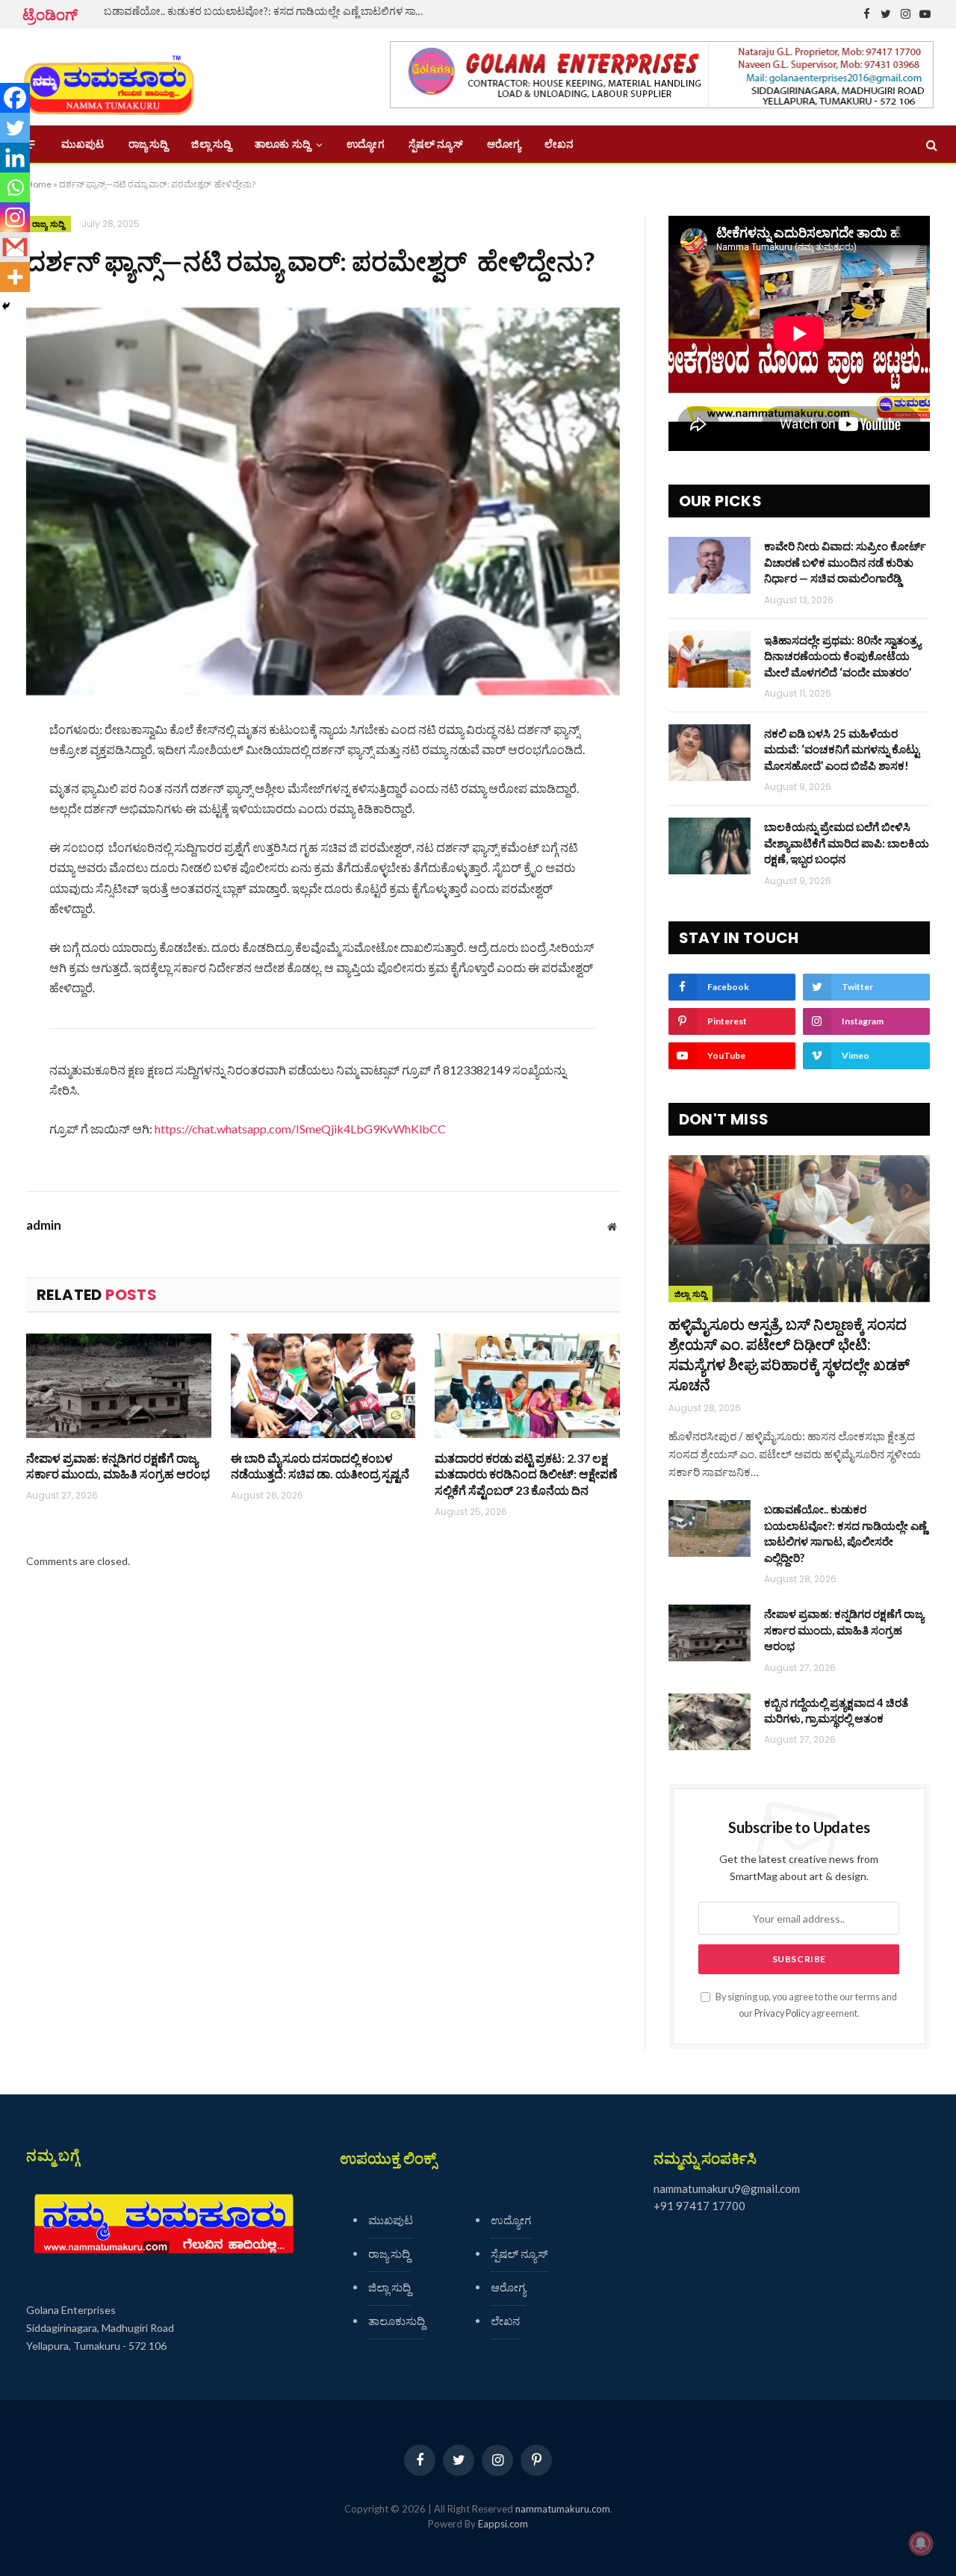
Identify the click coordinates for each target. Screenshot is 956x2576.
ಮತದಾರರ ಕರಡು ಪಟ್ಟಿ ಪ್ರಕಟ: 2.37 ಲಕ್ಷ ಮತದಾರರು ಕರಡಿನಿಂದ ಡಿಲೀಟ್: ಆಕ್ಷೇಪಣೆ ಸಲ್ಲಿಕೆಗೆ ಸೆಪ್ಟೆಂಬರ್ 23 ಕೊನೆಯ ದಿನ (526, 1474)
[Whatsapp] (15, 187)
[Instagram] (15, 217)
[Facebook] (15, 98)
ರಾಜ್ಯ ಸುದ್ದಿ (148, 144)
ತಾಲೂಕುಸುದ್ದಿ (397, 2321)
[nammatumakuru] (109, 77)
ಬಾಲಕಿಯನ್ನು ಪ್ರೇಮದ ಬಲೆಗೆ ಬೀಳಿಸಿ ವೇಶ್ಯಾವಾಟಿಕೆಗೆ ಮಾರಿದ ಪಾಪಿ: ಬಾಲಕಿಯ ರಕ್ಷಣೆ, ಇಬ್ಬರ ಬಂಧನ (847, 843)
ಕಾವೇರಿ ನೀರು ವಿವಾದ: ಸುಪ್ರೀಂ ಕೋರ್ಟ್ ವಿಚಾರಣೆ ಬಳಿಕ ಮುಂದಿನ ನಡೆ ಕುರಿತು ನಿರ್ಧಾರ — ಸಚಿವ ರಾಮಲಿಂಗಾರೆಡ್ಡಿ (845, 562)
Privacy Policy (782, 2013)
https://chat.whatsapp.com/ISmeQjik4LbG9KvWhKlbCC (300, 1129)
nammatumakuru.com (563, 2509)
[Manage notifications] (921, 2543)
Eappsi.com (503, 2524)
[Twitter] (15, 128)
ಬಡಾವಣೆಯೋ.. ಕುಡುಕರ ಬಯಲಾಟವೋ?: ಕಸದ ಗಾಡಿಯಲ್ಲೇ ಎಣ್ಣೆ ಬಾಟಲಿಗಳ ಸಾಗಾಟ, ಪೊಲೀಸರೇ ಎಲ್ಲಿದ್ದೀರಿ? (272, 11)
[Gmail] (15, 247)
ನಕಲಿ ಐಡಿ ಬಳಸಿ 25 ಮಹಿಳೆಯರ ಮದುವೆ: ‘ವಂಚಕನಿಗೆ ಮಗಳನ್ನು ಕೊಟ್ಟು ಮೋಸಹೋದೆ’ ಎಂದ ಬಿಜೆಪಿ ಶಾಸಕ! (842, 749)
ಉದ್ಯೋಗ (365, 144)
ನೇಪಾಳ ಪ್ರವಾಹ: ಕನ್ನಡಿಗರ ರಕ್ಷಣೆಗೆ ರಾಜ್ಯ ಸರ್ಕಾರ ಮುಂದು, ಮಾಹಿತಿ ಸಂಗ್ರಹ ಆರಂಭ (118, 1466)
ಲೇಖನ (559, 144)
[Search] (930, 144)
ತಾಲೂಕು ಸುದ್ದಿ (282, 144)
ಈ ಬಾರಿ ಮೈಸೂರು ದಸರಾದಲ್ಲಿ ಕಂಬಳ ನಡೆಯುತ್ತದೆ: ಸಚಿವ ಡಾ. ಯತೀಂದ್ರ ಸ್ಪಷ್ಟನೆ (320, 1466)
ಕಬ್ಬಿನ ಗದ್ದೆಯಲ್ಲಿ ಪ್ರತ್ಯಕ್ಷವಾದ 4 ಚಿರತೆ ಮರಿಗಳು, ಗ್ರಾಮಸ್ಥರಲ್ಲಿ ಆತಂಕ (836, 1710)
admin (44, 1225)
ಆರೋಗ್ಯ (504, 144)
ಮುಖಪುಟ (83, 144)
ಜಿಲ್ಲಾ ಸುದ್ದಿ (211, 144)
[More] (15, 277)
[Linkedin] (15, 158)
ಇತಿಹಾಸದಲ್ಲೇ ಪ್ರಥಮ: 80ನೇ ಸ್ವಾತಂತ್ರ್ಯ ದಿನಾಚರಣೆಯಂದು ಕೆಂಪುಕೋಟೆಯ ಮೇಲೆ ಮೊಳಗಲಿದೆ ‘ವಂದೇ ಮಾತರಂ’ (842, 656)
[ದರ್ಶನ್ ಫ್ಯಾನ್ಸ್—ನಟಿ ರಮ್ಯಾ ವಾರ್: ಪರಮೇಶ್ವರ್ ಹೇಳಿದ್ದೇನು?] (323, 501)
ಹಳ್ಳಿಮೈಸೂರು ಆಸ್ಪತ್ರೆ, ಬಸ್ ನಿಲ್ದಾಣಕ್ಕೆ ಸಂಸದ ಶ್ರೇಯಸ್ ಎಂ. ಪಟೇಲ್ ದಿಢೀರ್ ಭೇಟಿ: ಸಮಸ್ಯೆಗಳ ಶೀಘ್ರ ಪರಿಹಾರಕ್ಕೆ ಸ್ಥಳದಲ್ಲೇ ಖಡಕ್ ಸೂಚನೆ (789, 1354)
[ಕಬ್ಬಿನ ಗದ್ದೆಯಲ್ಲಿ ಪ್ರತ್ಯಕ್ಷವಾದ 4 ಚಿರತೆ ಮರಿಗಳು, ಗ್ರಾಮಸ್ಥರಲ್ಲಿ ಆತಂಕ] (710, 1722)
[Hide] (6, 306)
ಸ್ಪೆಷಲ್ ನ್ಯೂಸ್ (436, 144)
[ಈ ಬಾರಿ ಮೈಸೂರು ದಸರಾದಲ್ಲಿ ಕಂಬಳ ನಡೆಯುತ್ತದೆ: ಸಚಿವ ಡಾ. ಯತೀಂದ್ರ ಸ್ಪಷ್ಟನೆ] (323, 1385)
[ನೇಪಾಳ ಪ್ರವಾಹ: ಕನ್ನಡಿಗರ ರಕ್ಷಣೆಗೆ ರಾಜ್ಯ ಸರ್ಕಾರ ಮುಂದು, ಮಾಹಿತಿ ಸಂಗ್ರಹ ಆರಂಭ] (119, 1385)
